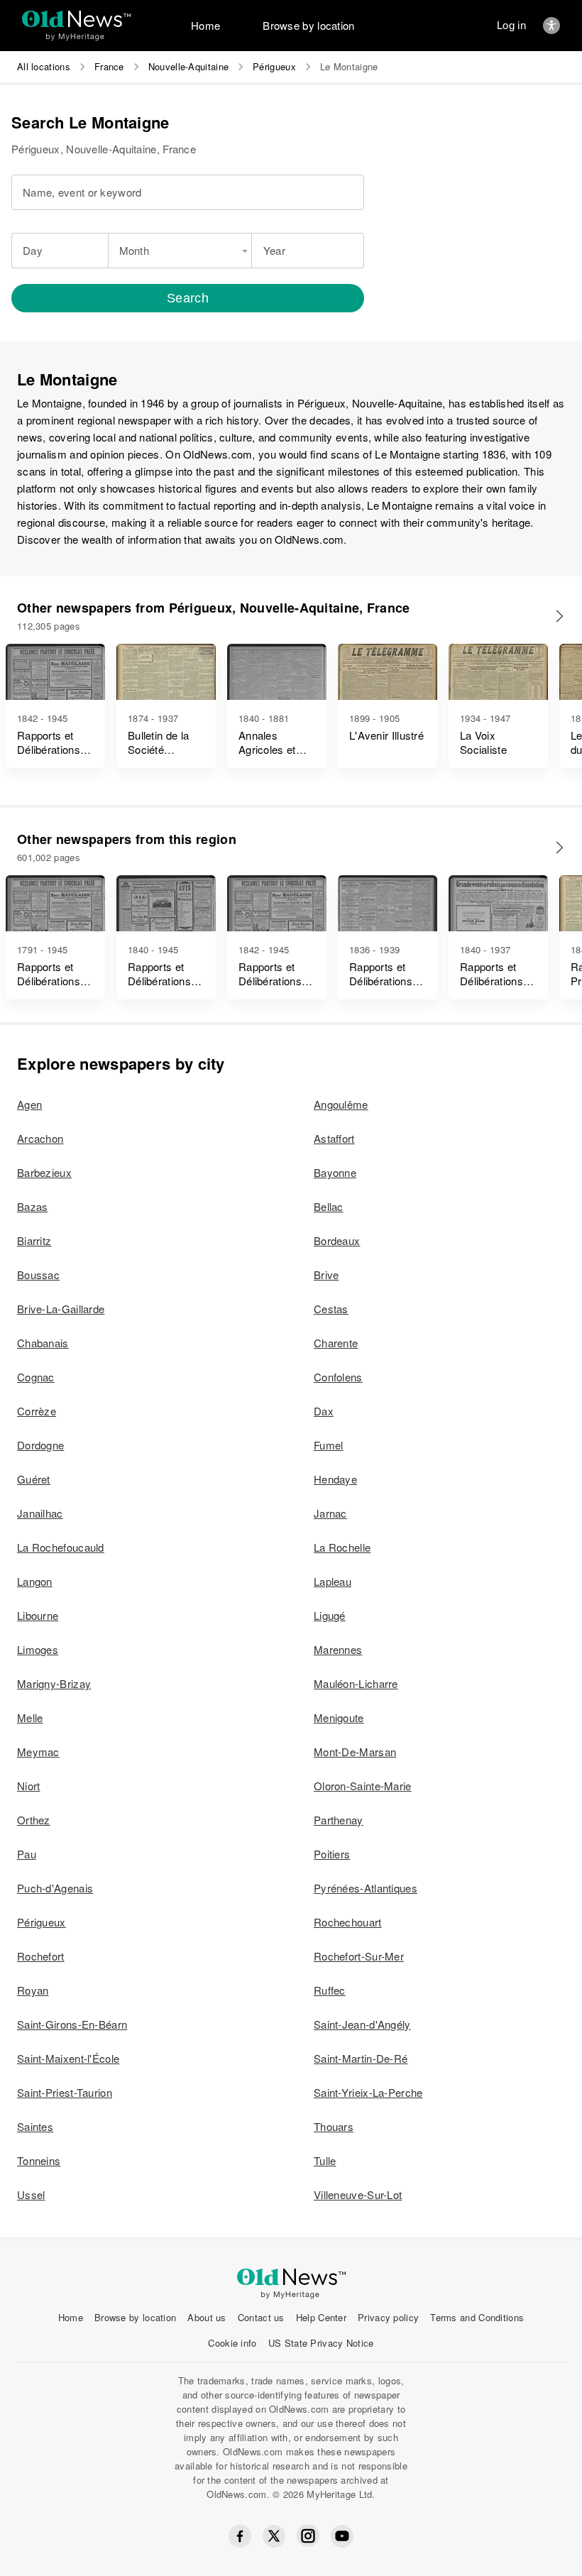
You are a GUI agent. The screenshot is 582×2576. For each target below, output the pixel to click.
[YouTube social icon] (342, 2536)
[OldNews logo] (76, 19)
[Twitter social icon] (274, 2536)
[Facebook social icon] (240, 2536)
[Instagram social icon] (308, 2536)
